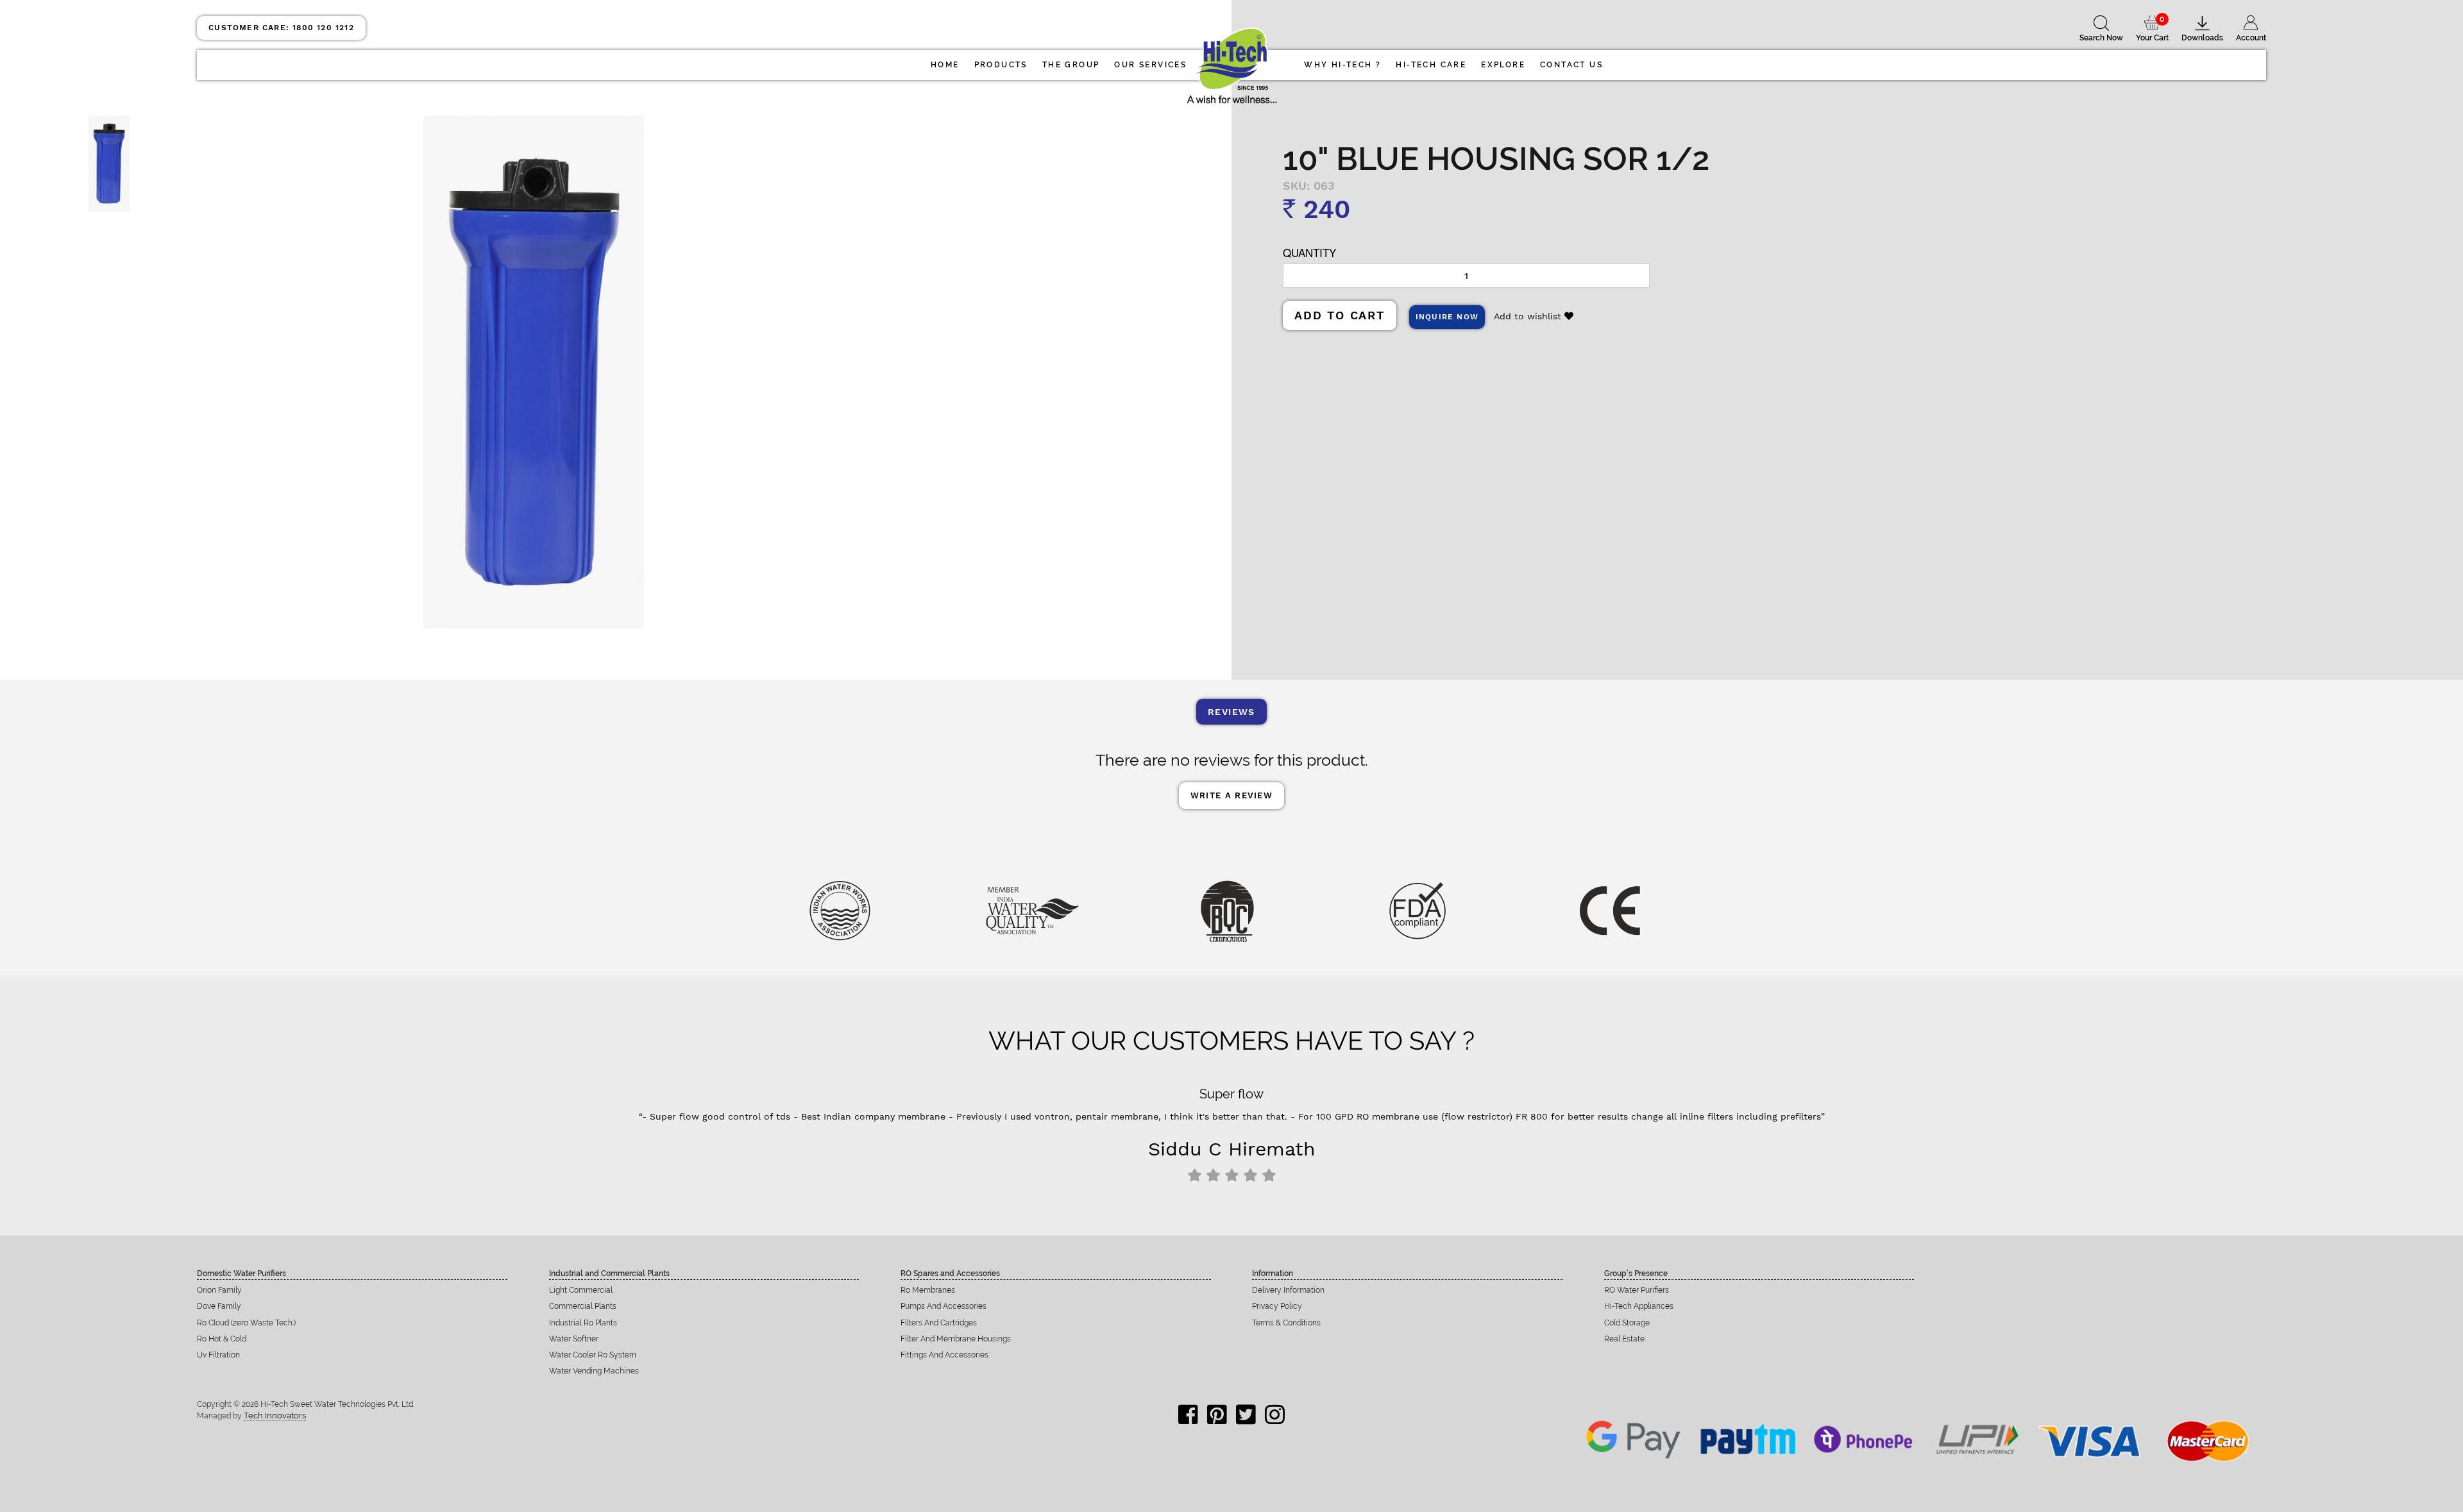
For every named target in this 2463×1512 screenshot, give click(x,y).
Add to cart (1340, 315)
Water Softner (574, 1339)
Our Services (1150, 65)
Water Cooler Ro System (593, 1355)
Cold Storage (1627, 1323)
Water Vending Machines (594, 1371)
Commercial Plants (583, 1306)
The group (1071, 65)
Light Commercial (581, 1290)
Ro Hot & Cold (222, 1339)
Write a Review (1231, 795)
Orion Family (219, 1290)
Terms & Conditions (1286, 1323)
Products (1001, 65)
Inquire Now (1447, 317)
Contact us (1571, 65)
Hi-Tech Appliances (1639, 1306)
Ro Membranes (928, 1290)
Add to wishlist (1529, 316)
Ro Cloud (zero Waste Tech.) (246, 1323)
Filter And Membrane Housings (956, 1339)
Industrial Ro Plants (583, 1323)
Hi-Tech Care (1431, 65)
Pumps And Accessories (944, 1306)
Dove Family (219, 1306)
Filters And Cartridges (939, 1323)
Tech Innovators (275, 1415)
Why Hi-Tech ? (1342, 65)
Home (945, 65)
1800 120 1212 (281, 28)
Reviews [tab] (1231, 712)
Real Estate (1624, 1339)
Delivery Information (1288, 1290)
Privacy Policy (1277, 1306)
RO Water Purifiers (1637, 1290)
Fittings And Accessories (944, 1355)
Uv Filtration (218, 1355)
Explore (1503, 65)
